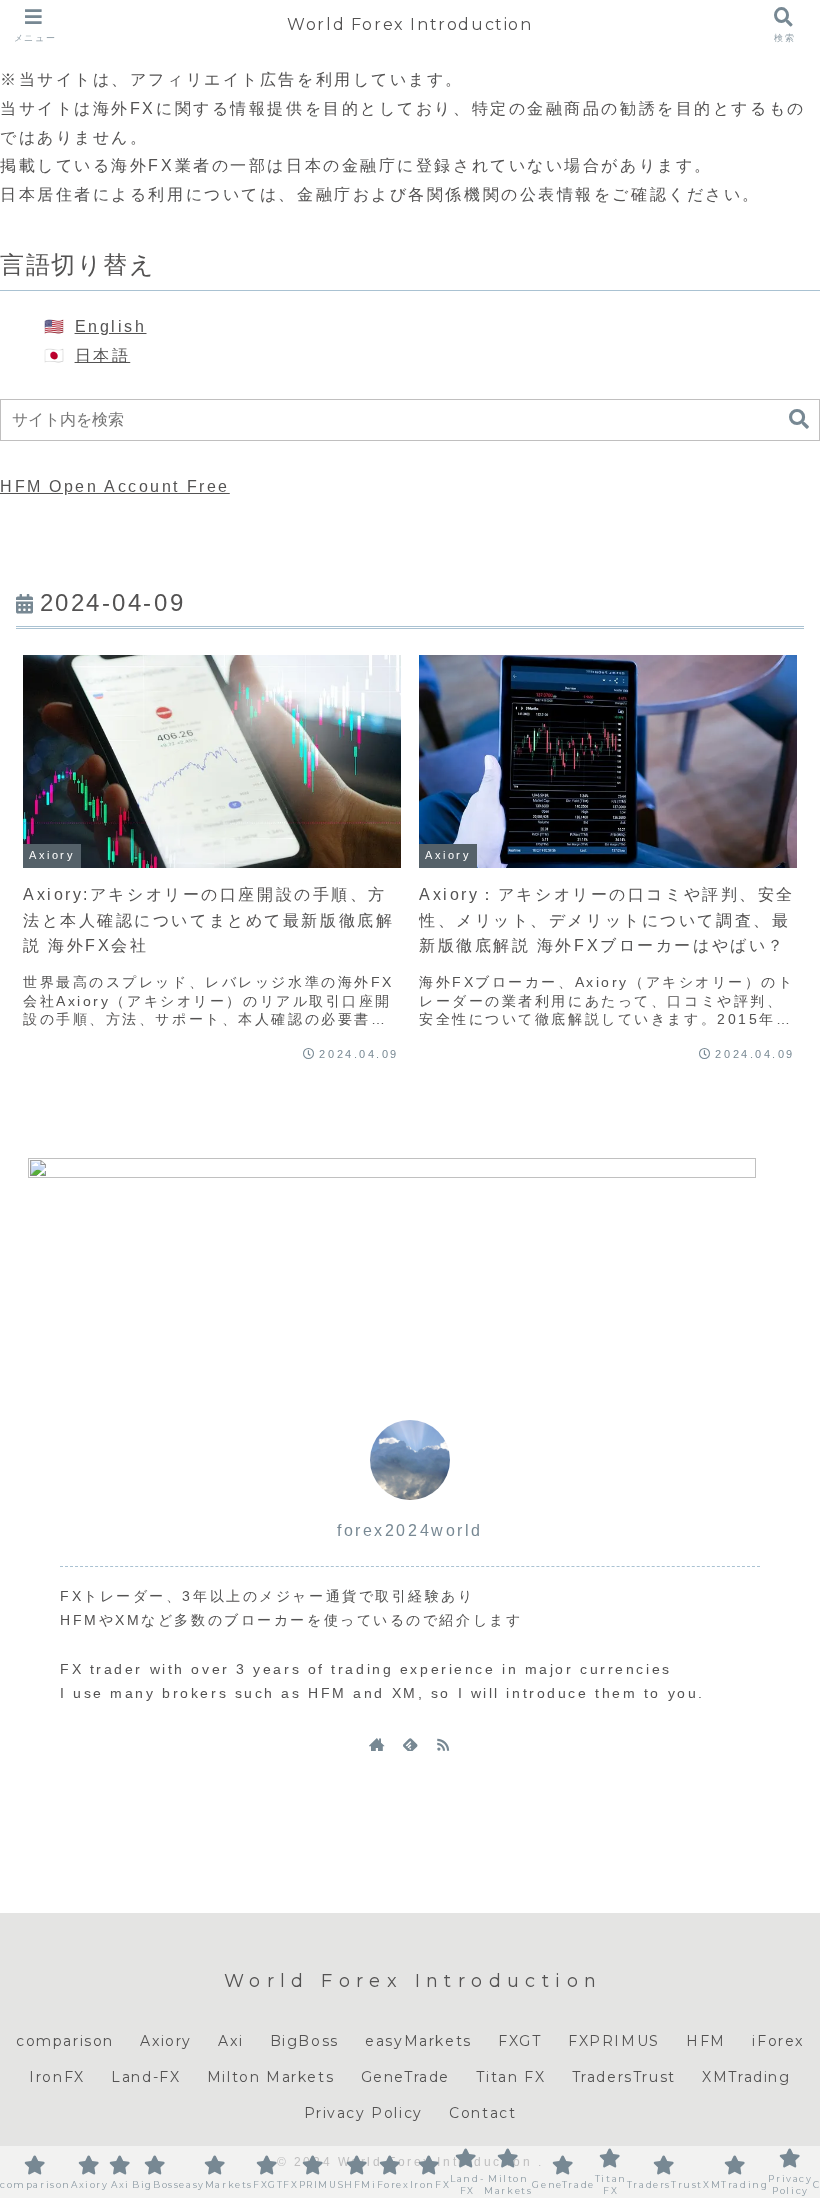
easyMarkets (418, 2041)
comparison (65, 2041)
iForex (778, 2041)
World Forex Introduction (409, 24)
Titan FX (510, 2077)
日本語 (103, 355)
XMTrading (746, 2077)
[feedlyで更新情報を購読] (410, 1744)
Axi (230, 2041)
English (111, 326)
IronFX (57, 2077)
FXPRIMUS (614, 2041)
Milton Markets (270, 2077)
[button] (799, 419)
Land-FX (145, 2077)
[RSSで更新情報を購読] (443, 1744)
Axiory (166, 2041)
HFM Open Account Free (115, 486)
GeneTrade (405, 2077)
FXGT (519, 2041)
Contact (482, 2113)
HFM (706, 2041)
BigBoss (304, 2041)
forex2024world (410, 1530)
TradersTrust (624, 2077)
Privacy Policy (363, 2113)
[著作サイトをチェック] (377, 1744)
